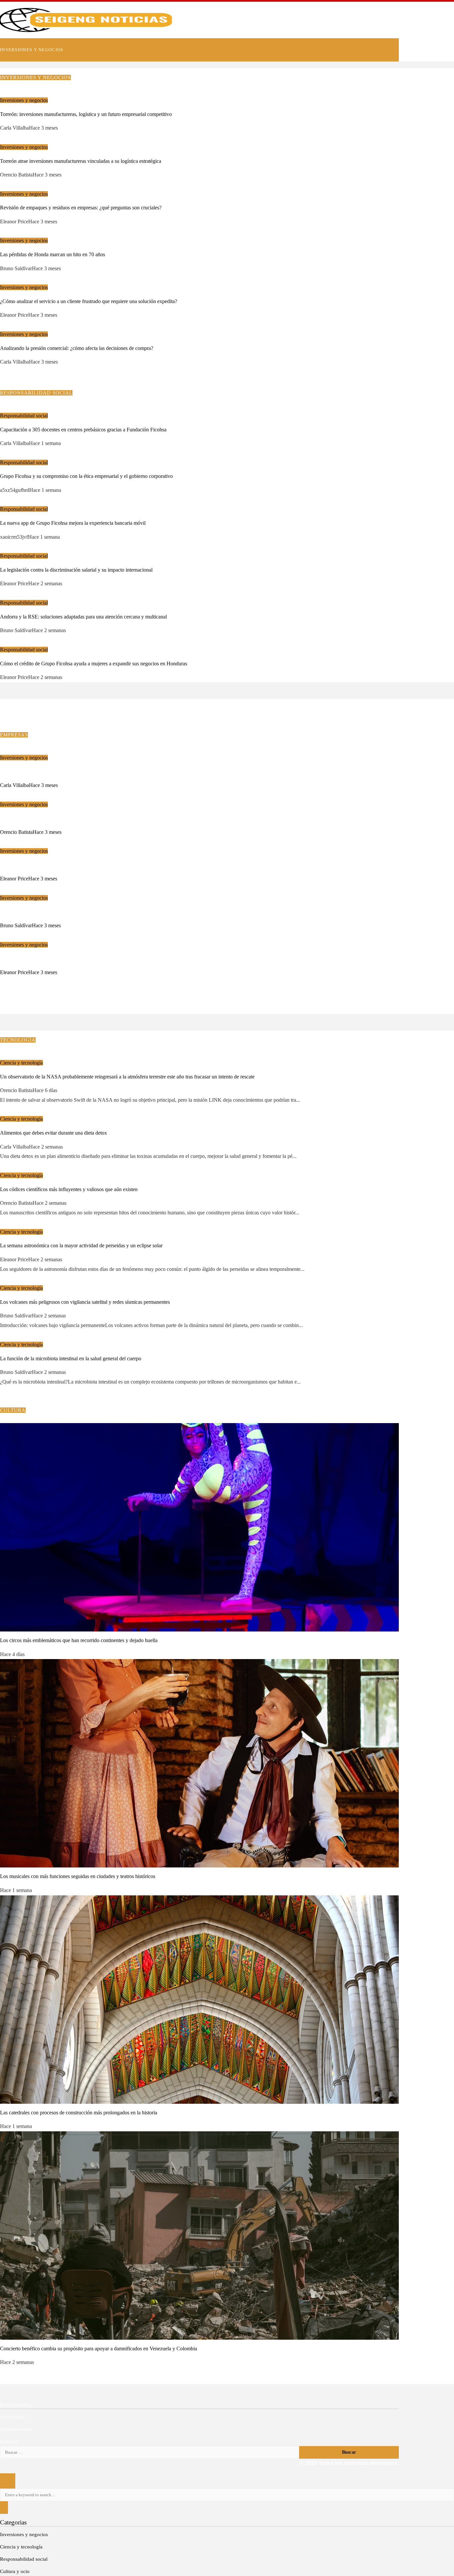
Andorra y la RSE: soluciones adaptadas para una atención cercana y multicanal (83, 617)
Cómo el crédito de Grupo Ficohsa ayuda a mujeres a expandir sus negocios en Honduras (94, 664)
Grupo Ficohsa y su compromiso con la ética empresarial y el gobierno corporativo (86, 476)
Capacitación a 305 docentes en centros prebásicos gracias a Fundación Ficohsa (83, 430)
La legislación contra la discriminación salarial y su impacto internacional (76, 570)
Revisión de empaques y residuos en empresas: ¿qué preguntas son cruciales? (81, 208)
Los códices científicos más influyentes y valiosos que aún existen (69, 1189)
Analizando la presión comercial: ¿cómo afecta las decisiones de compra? (77, 348)
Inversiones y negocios (24, 100)
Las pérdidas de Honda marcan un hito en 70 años (53, 254)
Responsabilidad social (24, 416)
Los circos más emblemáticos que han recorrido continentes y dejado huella (79, 1640)
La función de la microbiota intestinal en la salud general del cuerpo (71, 1358)
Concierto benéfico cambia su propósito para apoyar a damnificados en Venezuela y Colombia (99, 2349)
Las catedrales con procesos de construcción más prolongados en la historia (79, 2113)
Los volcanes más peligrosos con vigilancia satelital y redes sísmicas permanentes (85, 1302)
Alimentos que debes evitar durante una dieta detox (54, 1133)
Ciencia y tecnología (21, 1063)
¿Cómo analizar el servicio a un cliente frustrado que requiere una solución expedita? (89, 301)
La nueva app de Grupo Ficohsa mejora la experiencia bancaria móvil (73, 523)
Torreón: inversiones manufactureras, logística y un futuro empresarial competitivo (86, 114)
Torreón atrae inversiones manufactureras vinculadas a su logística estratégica (81, 161)
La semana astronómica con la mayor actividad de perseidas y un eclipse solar (81, 1245)
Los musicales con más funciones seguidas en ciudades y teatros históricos (78, 1876)
